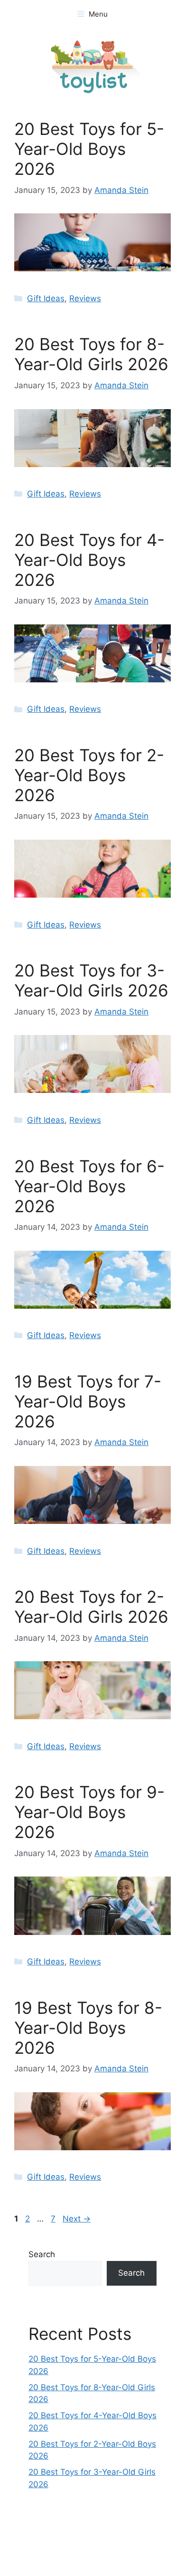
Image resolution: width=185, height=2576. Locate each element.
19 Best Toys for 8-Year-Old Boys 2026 (88, 2028)
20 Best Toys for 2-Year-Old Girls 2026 (91, 1607)
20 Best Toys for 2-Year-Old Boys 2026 (89, 775)
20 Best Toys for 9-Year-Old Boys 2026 (89, 1812)
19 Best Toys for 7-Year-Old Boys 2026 (88, 1401)
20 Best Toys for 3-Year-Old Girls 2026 (91, 980)
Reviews (85, 298)
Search (42, 2254)
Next (77, 2219)
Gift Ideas (46, 298)
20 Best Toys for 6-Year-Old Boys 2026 (89, 1186)
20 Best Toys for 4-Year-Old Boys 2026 (89, 560)
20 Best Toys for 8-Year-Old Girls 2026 (91, 354)
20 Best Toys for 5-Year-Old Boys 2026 (89, 149)
